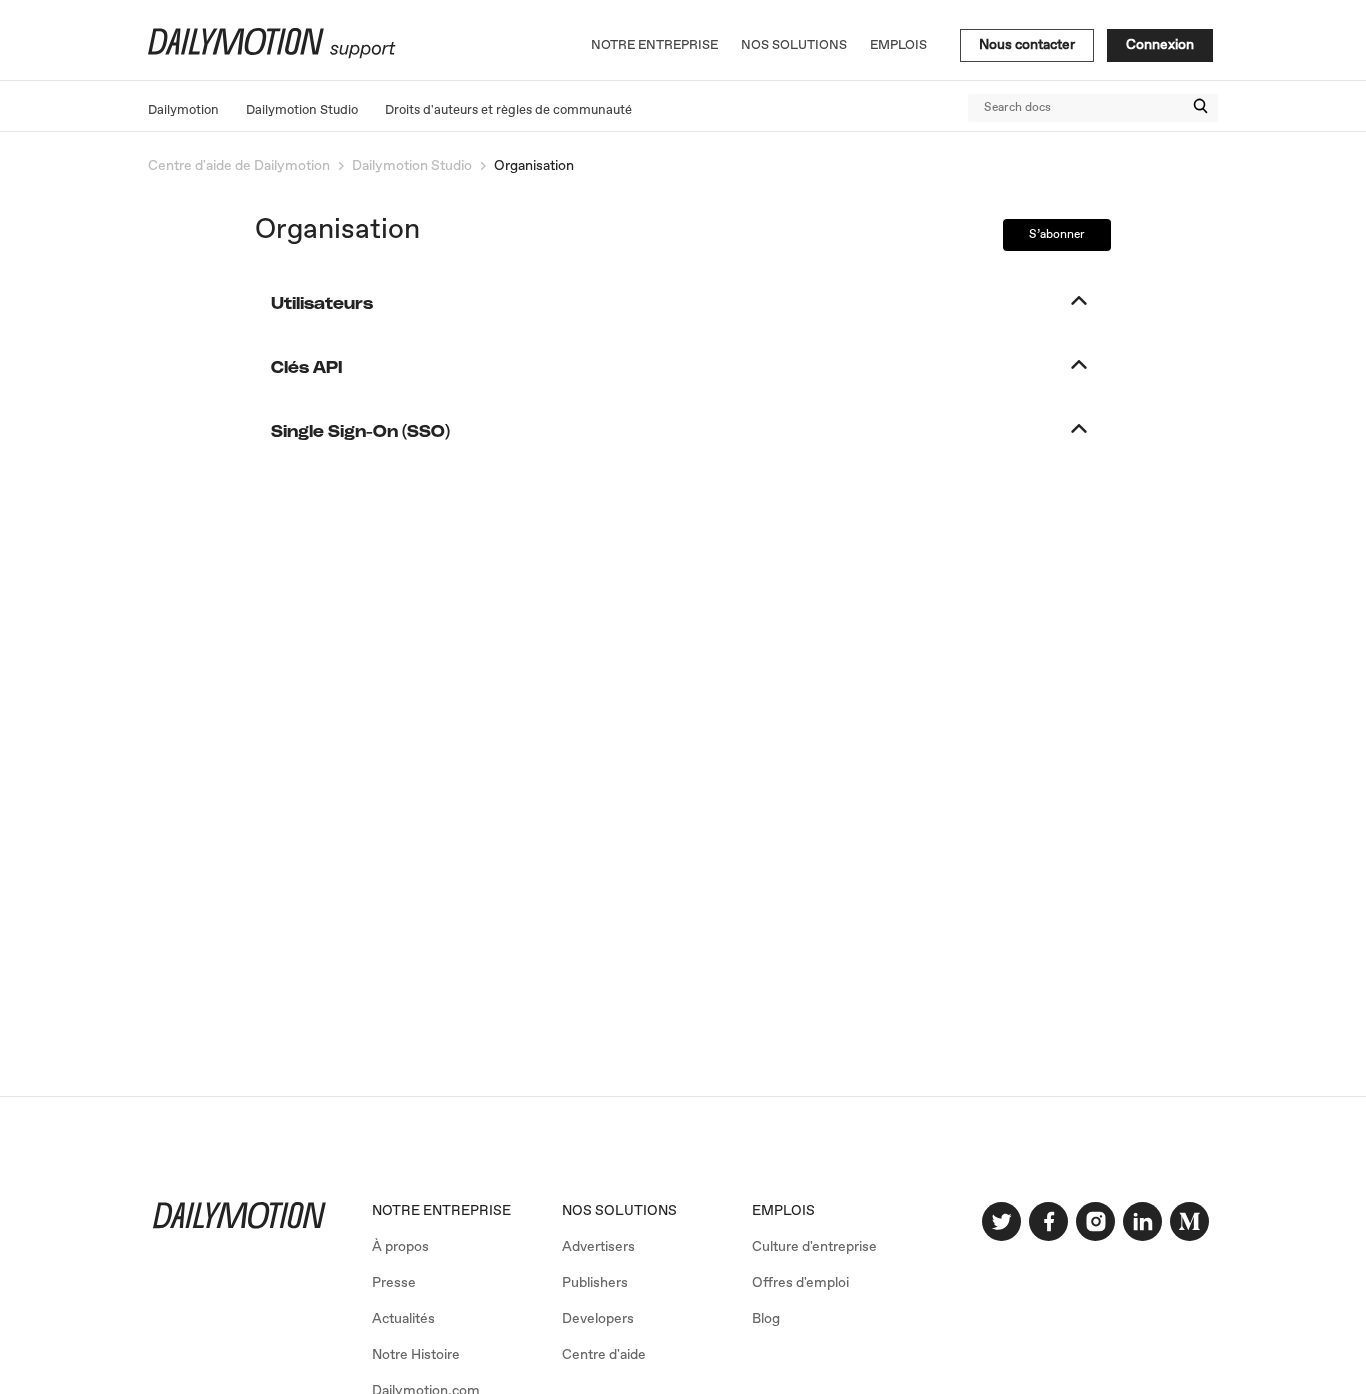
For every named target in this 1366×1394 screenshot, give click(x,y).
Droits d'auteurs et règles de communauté (508, 110)
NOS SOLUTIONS (619, 1211)
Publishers (595, 1283)
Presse (394, 1283)
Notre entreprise (654, 45)
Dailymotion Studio (302, 110)
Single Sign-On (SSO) (360, 432)
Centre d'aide (604, 1355)
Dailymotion (183, 110)
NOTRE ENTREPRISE (441, 1211)
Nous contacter (1027, 45)
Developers (598, 1319)
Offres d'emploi (800, 1283)
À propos (400, 1247)
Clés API (306, 368)
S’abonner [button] (1057, 235)
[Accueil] (269, 55)
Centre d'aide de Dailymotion (239, 166)
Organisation (534, 166)
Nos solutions (794, 45)
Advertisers (598, 1247)
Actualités (403, 1319)
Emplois (898, 45)
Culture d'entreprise (814, 1247)
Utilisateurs (322, 304)
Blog (766, 1319)
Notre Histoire (416, 1355)
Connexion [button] (1160, 45)
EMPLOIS (783, 1211)
